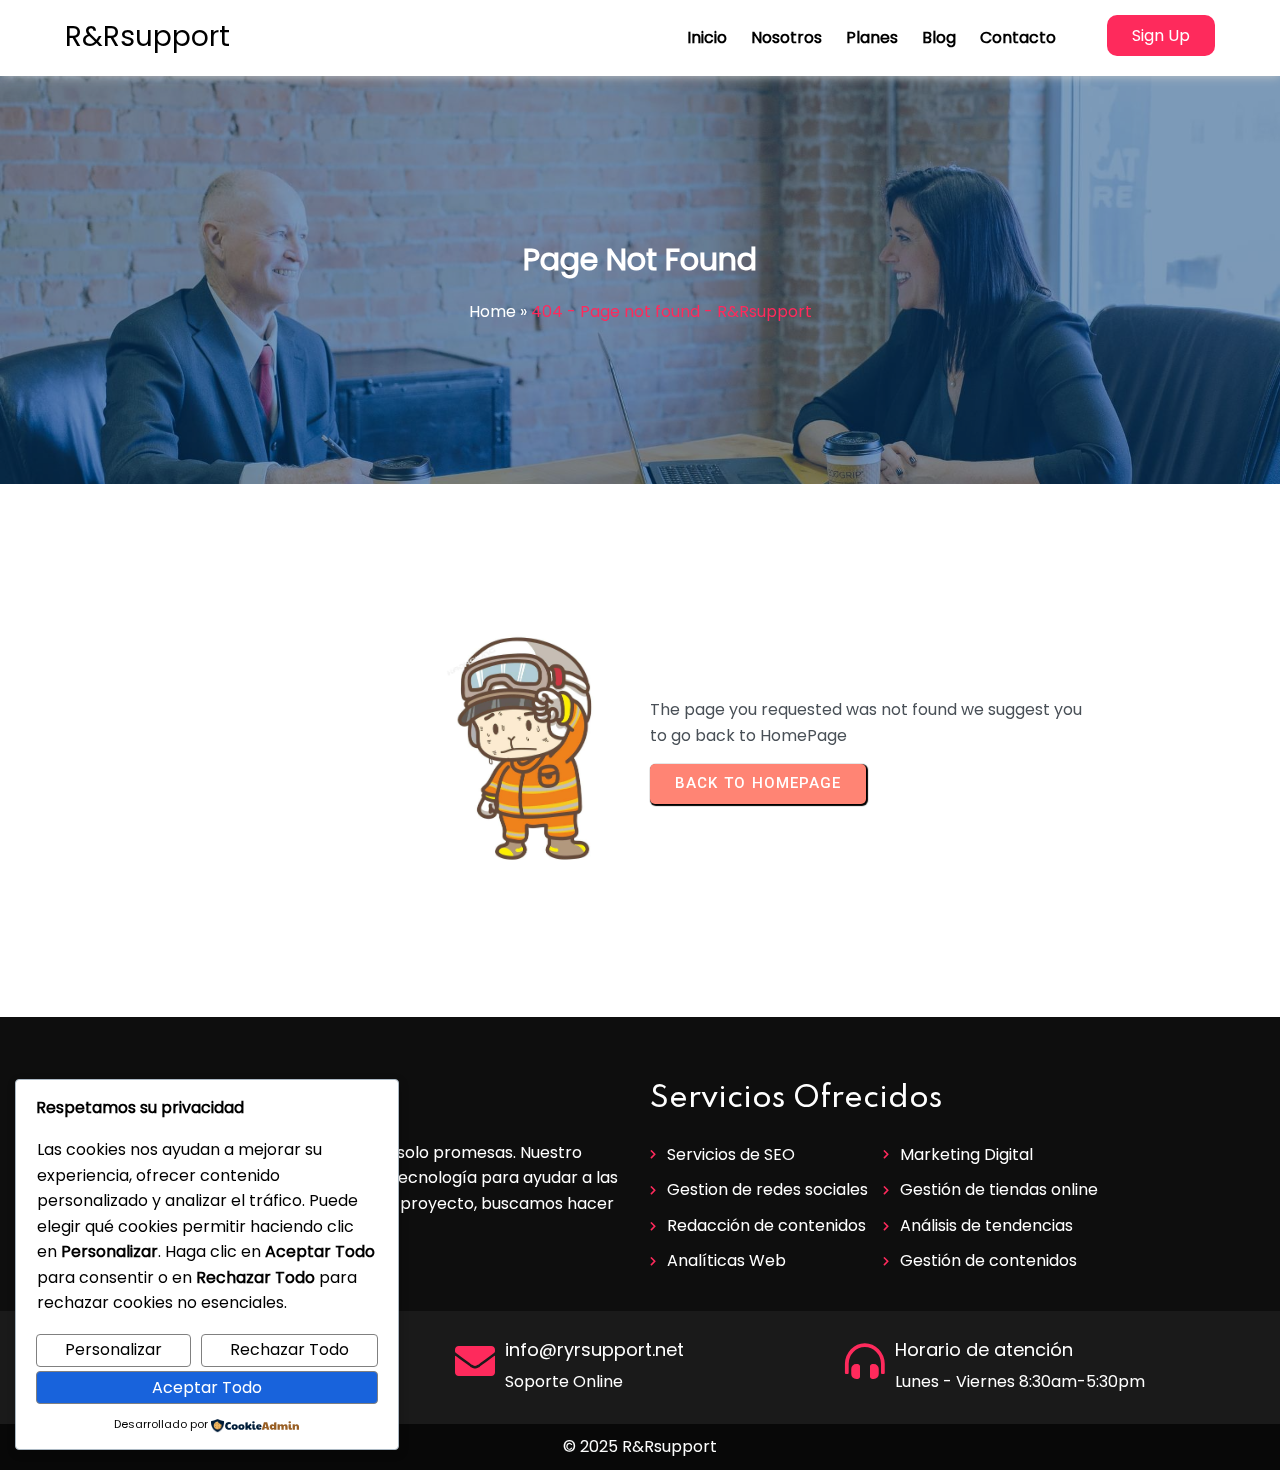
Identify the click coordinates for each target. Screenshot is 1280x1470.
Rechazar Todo (289, 1349)
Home (492, 311)
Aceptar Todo (207, 1387)
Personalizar (113, 1349)
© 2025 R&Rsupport (640, 1446)
